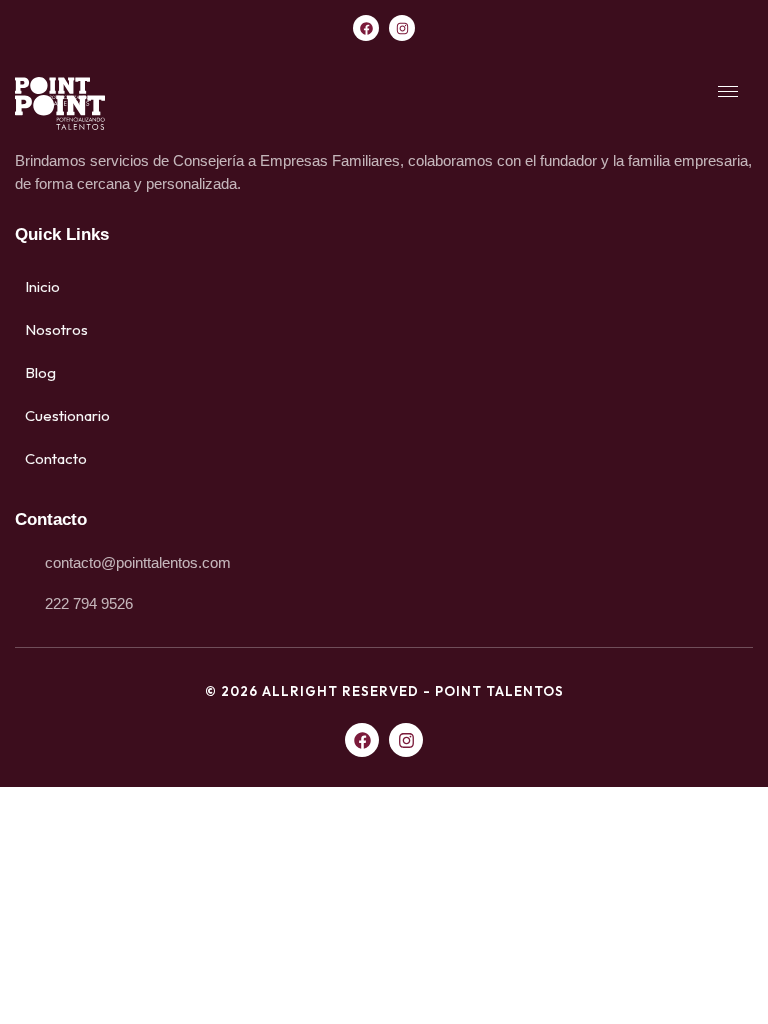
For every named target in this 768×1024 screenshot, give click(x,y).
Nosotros (56, 329)
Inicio (42, 286)
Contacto (56, 458)
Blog (40, 372)
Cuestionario (67, 415)
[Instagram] (402, 28)
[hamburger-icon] (728, 91)
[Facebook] (366, 28)
